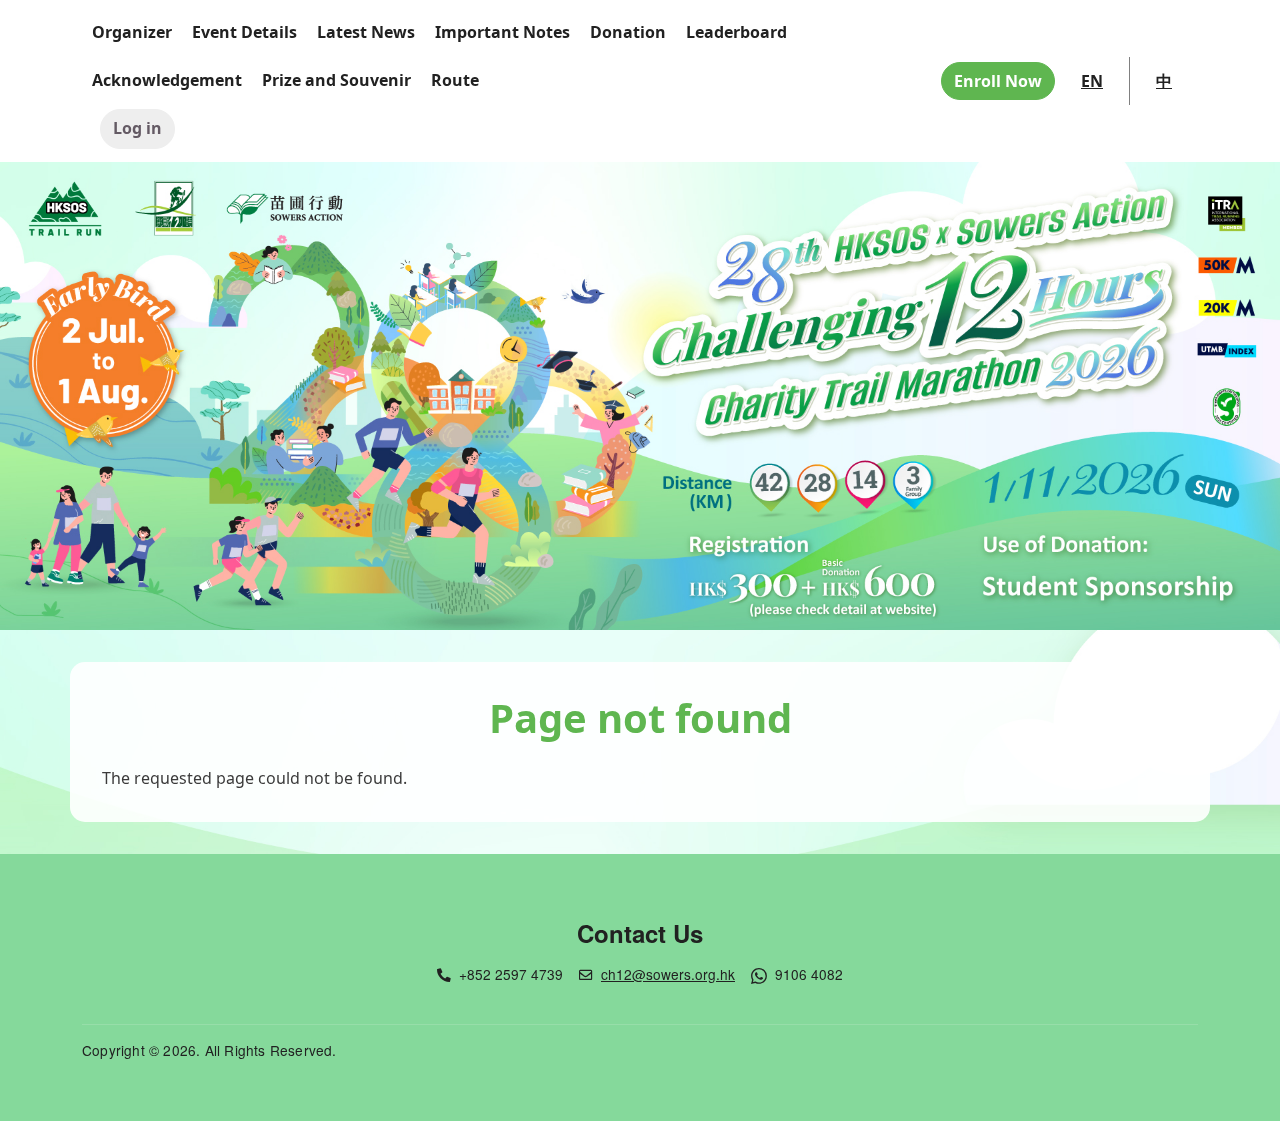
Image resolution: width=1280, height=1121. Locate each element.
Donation (628, 32)
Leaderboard (736, 32)
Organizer (132, 32)
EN (1092, 81)
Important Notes (502, 32)
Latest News (366, 32)
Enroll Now (998, 81)
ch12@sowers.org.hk (668, 974)
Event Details (244, 32)
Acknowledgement (167, 80)
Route (455, 80)
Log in (137, 128)
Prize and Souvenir (336, 80)
